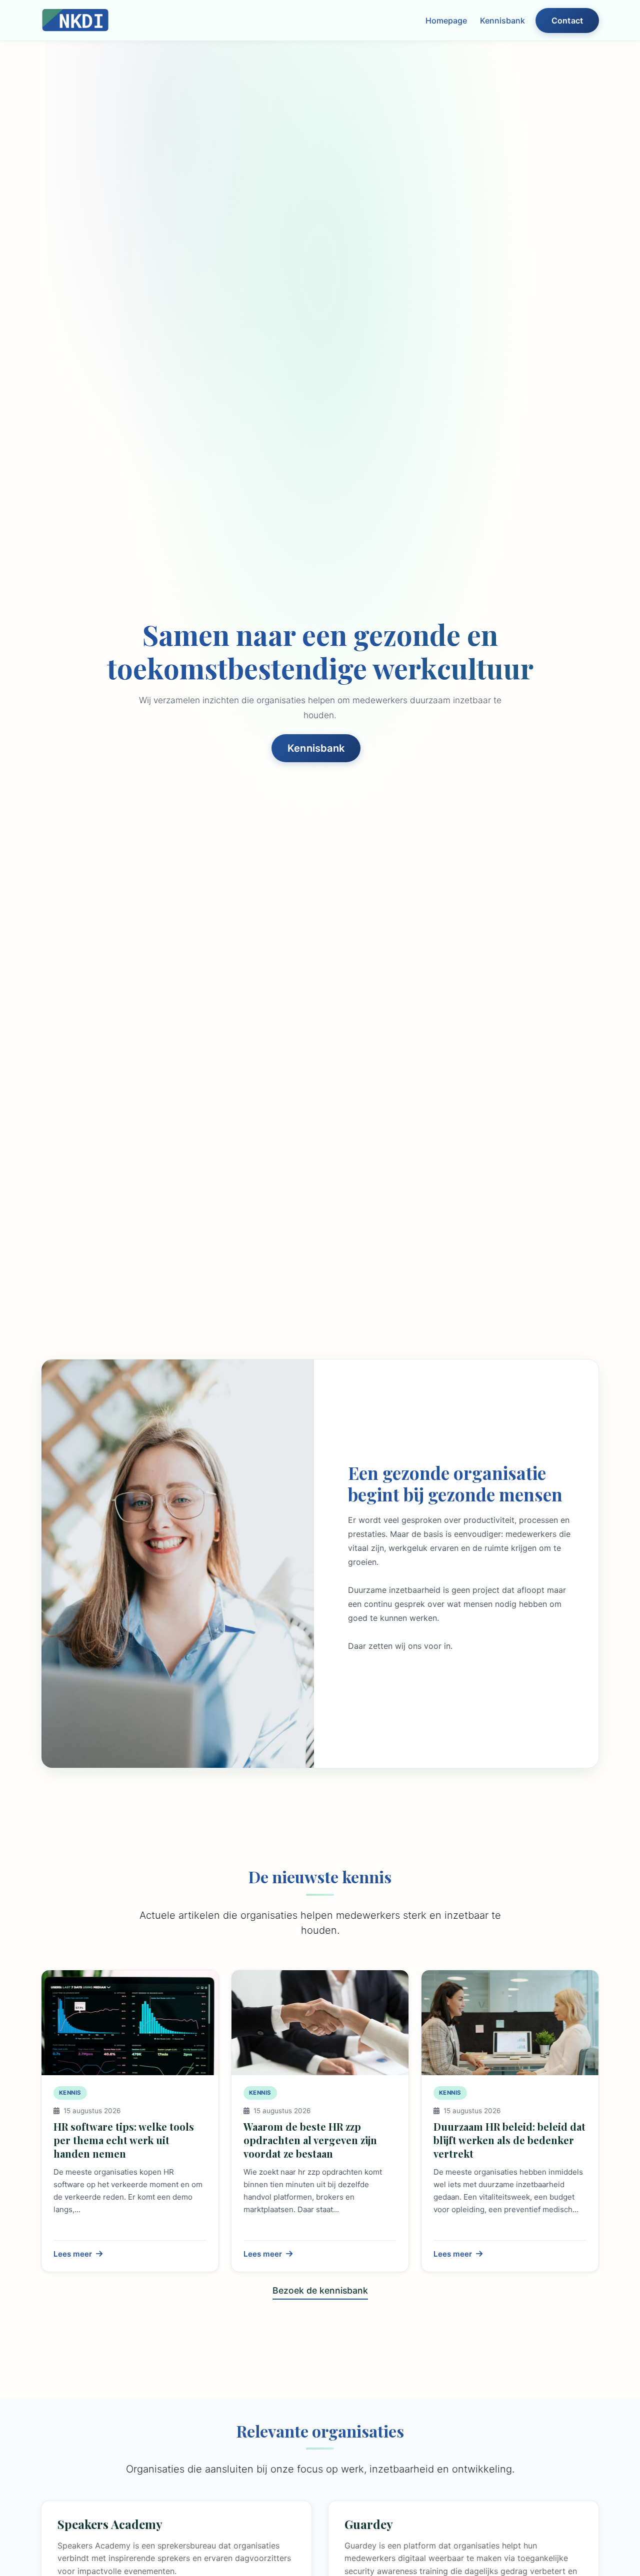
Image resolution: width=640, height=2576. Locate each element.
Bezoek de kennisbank (320, 2290)
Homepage (446, 20)
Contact (567, 20)
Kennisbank (502, 20)
